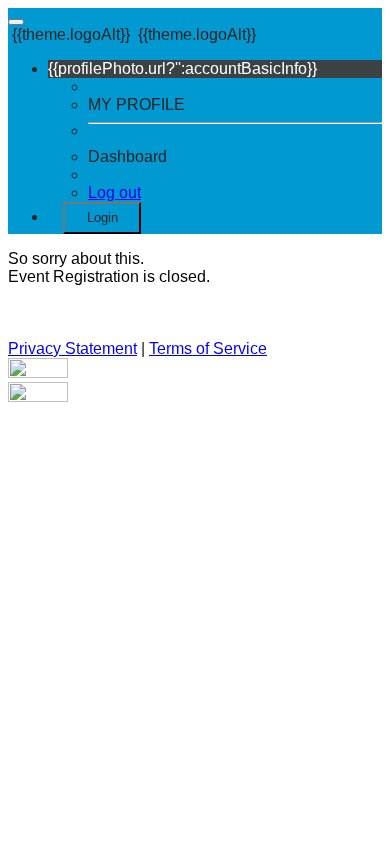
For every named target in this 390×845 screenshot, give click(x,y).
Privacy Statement (72, 348)
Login (102, 217)
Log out (114, 192)
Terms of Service (208, 348)
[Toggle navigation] (16, 22)
